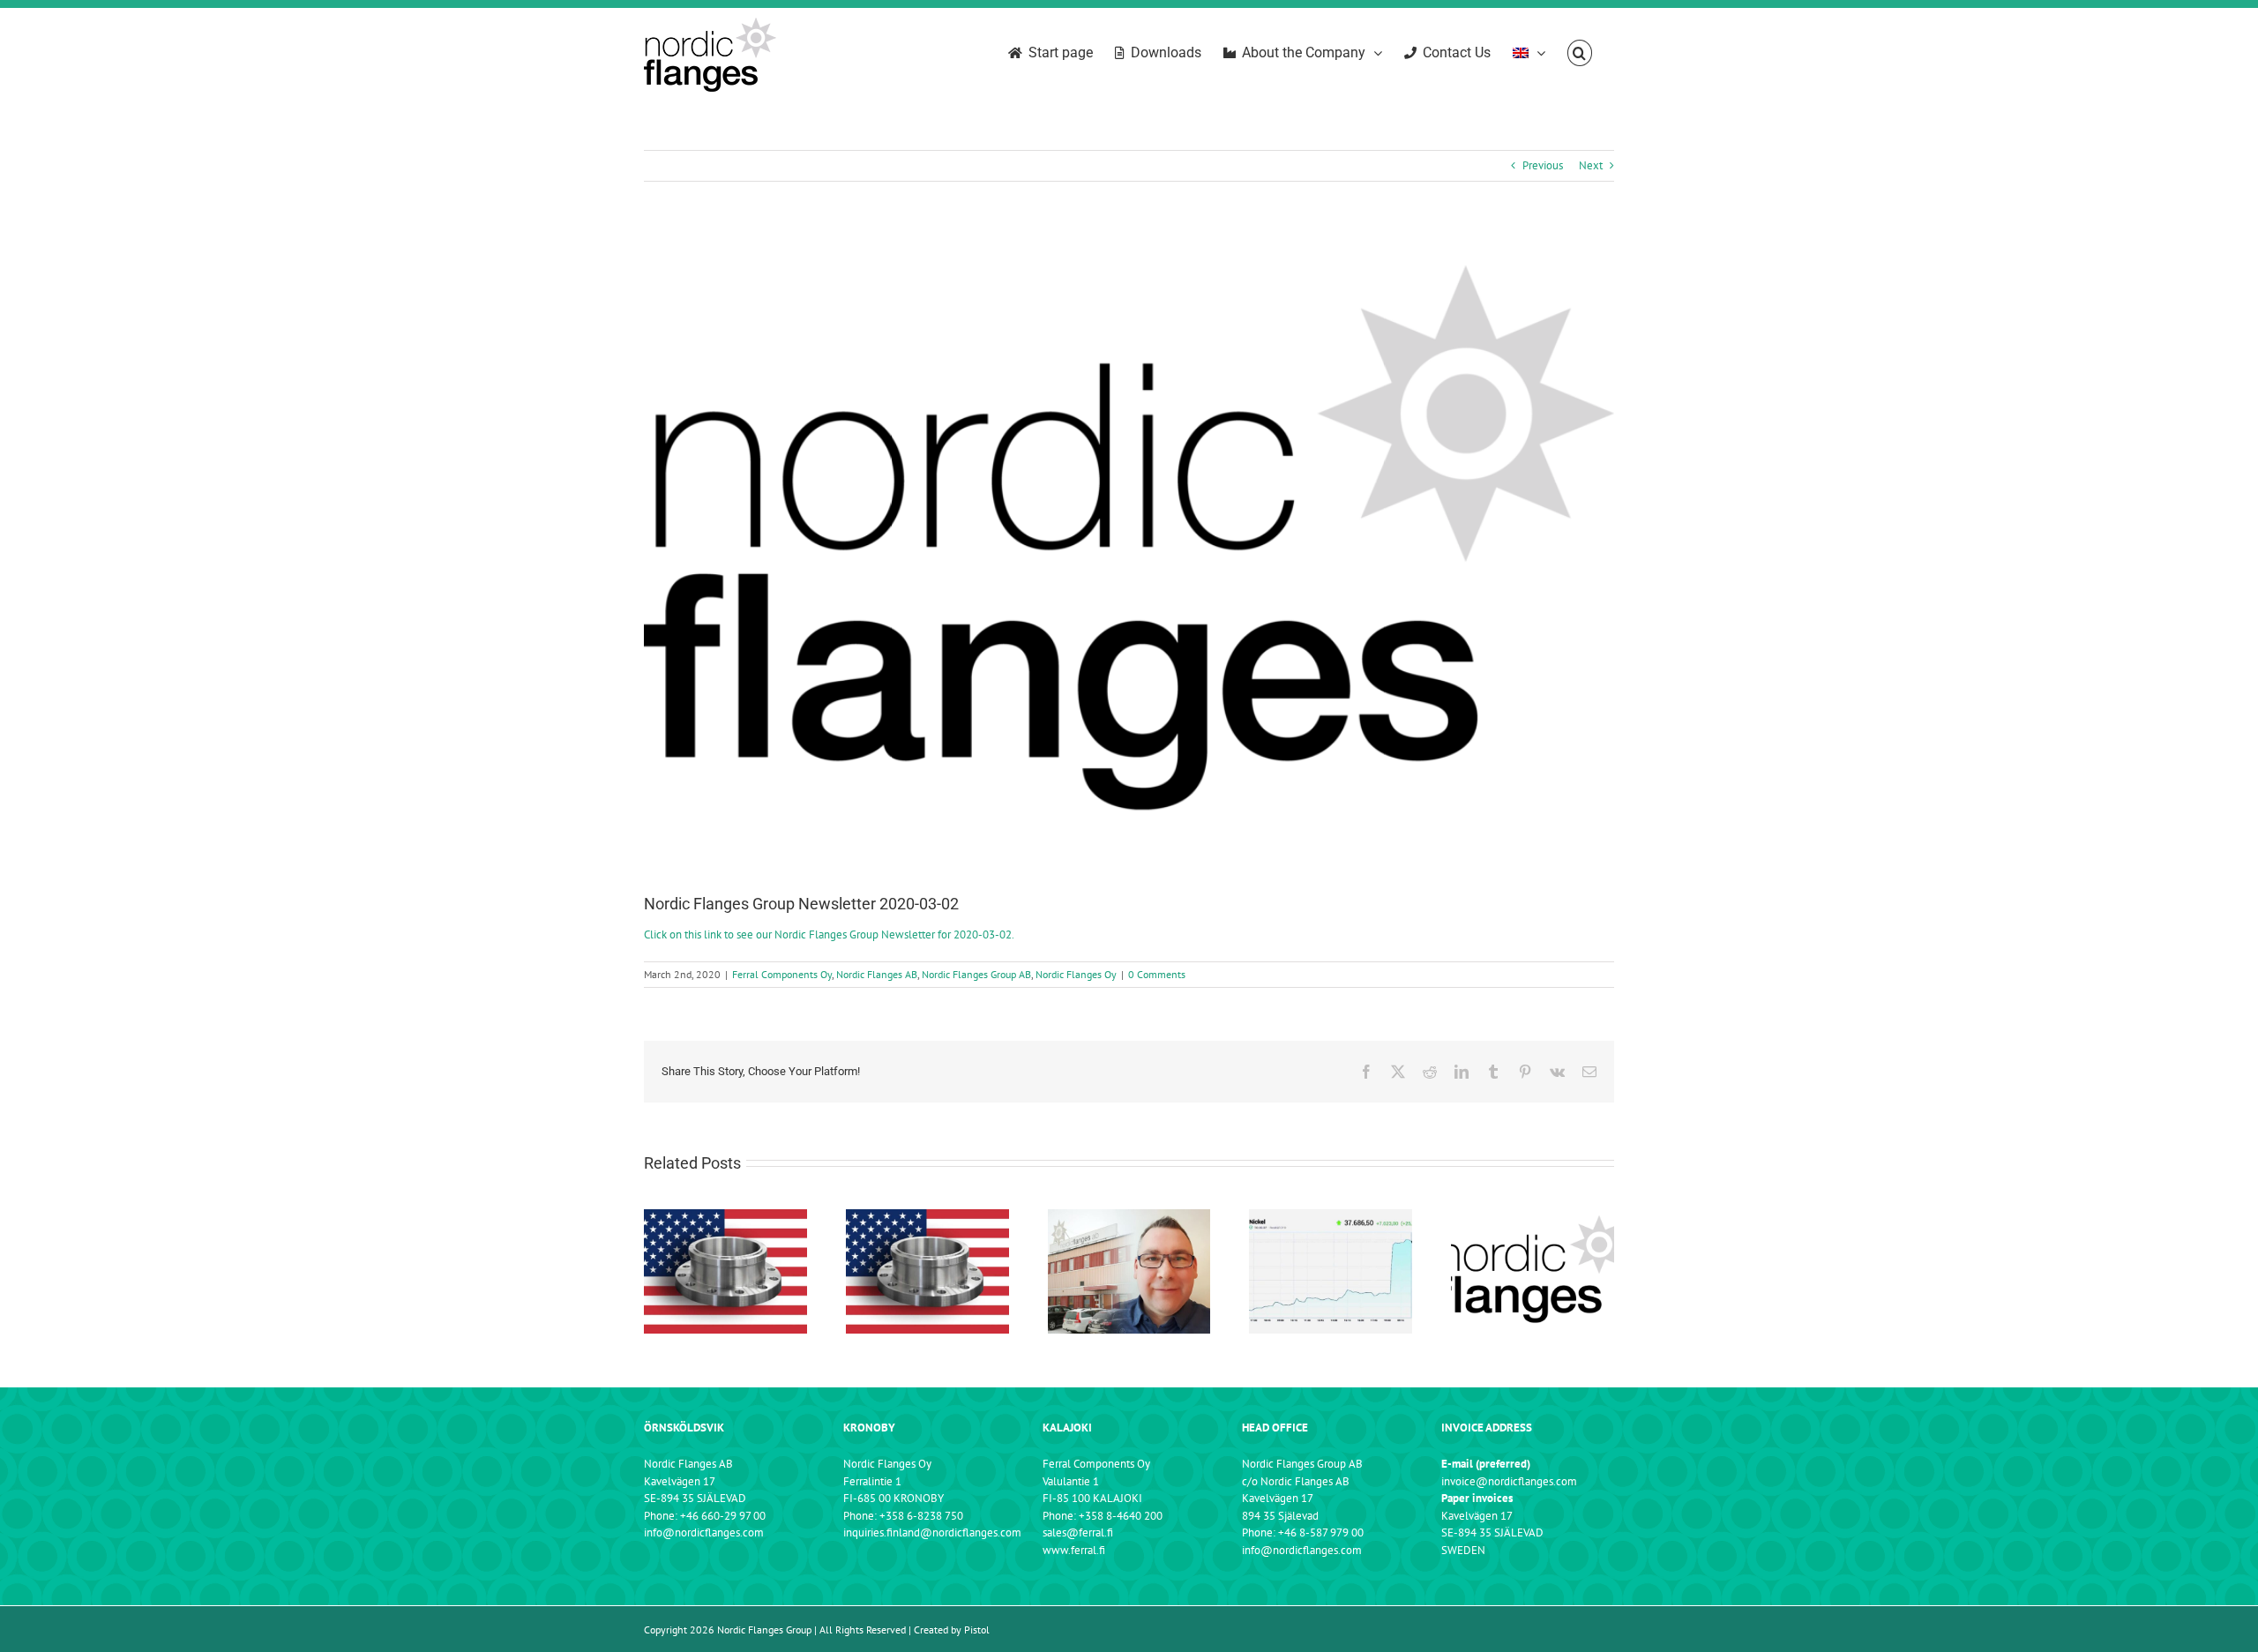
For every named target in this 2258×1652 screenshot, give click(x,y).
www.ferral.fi (1074, 1550)
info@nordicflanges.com (704, 1532)
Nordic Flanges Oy (1076, 974)
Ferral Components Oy (782, 974)
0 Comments (1157, 974)
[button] (1580, 53)
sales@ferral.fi (1078, 1532)
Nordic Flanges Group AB (976, 974)
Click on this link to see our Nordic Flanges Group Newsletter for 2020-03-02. (829, 934)
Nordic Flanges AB (877, 974)
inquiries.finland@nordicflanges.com (932, 1532)
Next (1591, 165)
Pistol (977, 1630)
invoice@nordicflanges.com (1509, 1481)
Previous (1543, 165)
